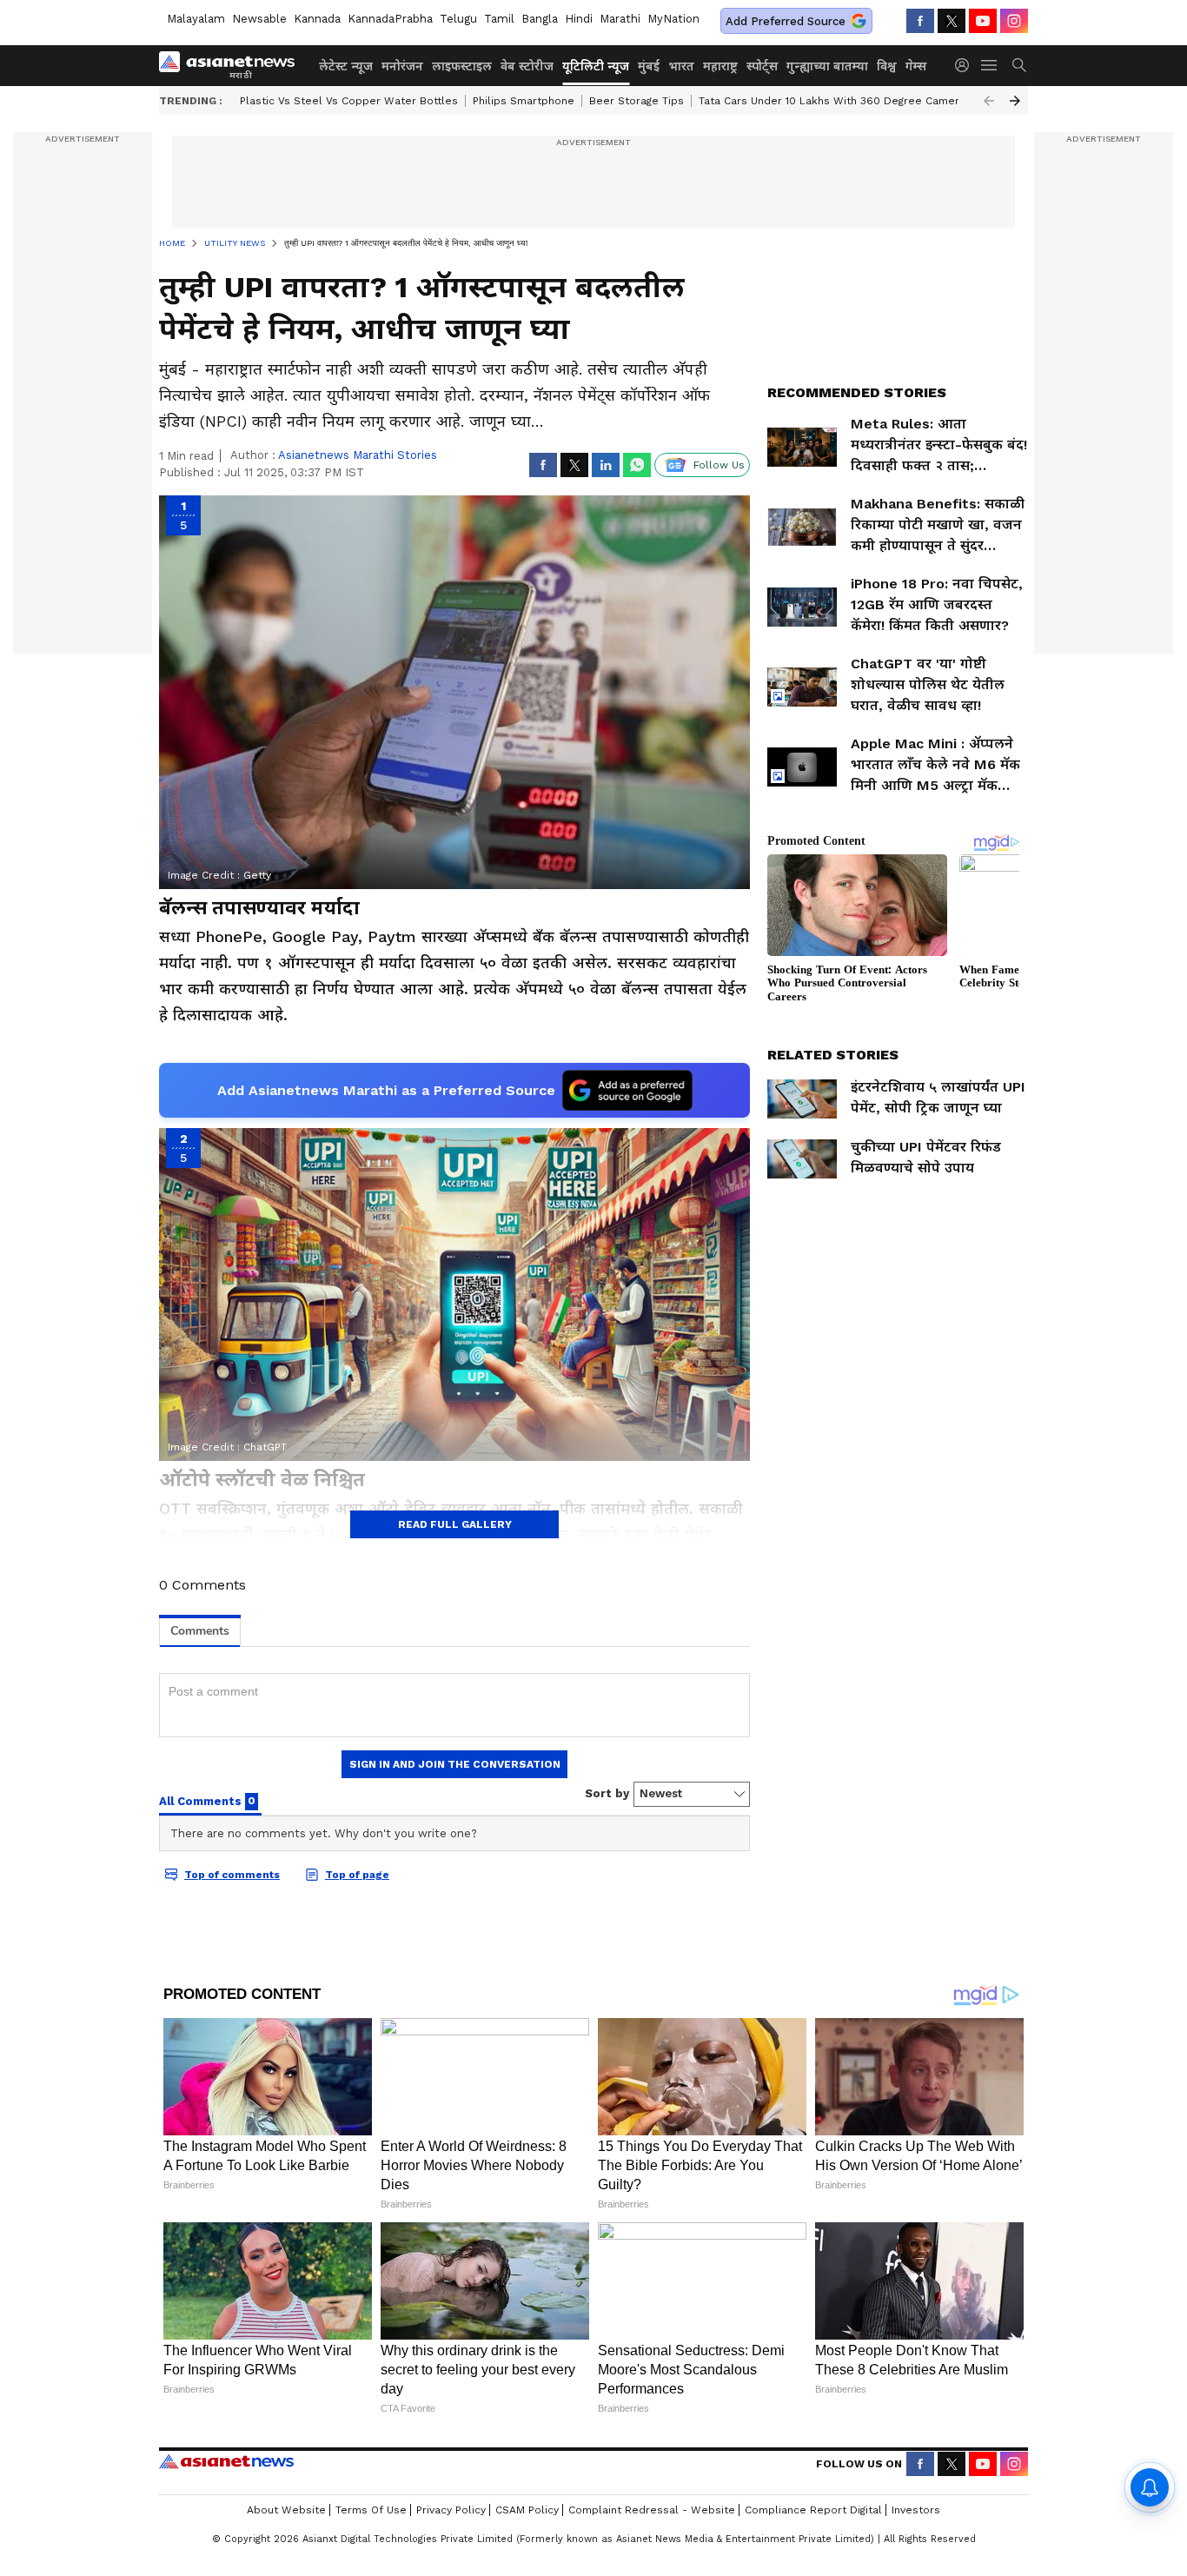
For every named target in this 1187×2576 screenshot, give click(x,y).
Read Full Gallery (455, 1524)
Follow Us (719, 465)
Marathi (620, 19)
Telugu (458, 19)
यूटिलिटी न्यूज (596, 66)
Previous (989, 101)
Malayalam (196, 19)
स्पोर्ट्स (762, 66)
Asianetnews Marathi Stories (358, 455)
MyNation (673, 19)
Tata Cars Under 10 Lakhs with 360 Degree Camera (832, 101)
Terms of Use (371, 2510)
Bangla (540, 19)
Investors (916, 2510)
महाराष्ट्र (720, 66)
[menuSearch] (1019, 65)
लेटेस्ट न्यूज (346, 66)
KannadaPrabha (390, 19)
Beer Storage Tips (637, 101)
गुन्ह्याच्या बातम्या (827, 66)
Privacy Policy (451, 2510)
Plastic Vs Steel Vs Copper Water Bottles (349, 101)
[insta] (1014, 21)
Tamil (499, 19)
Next (1015, 101)
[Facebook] (920, 21)
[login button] (966, 65)
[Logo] (233, 65)
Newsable (259, 19)
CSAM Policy (527, 2510)
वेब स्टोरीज (527, 66)
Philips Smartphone (524, 101)
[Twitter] (952, 21)
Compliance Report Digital (813, 2510)
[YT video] (983, 21)
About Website (286, 2510)
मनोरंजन (402, 66)
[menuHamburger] (990, 65)
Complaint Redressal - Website (652, 2510)
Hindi (579, 19)
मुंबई (649, 66)
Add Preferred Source (786, 21)
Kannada (317, 19)
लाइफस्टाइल (462, 66)
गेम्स (916, 66)
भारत (681, 66)
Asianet (226, 2461)
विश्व (887, 66)
